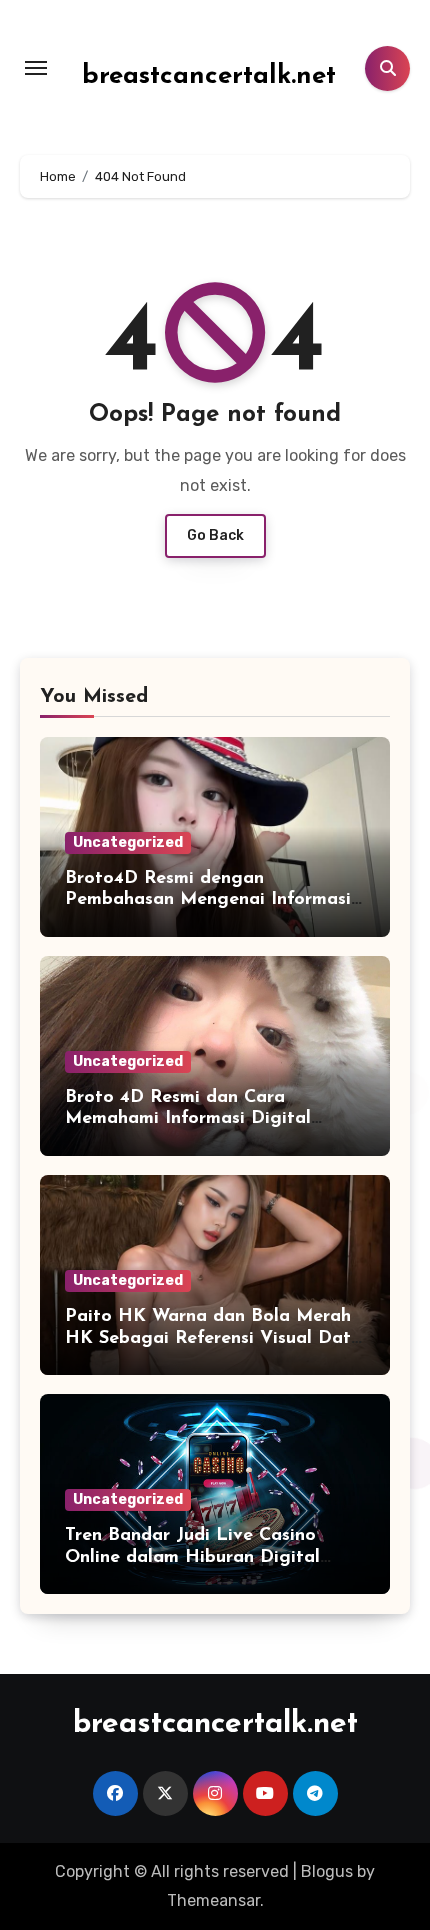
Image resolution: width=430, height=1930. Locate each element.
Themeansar (213, 1900)
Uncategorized (128, 842)
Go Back (215, 535)
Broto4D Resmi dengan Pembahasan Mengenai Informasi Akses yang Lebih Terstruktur (208, 900)
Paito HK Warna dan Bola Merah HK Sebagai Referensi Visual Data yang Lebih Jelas (213, 1338)
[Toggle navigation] (36, 68)
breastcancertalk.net (209, 76)
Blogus (327, 1871)
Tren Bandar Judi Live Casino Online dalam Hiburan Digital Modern (192, 1557)
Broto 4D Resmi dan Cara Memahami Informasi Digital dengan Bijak (188, 1119)
